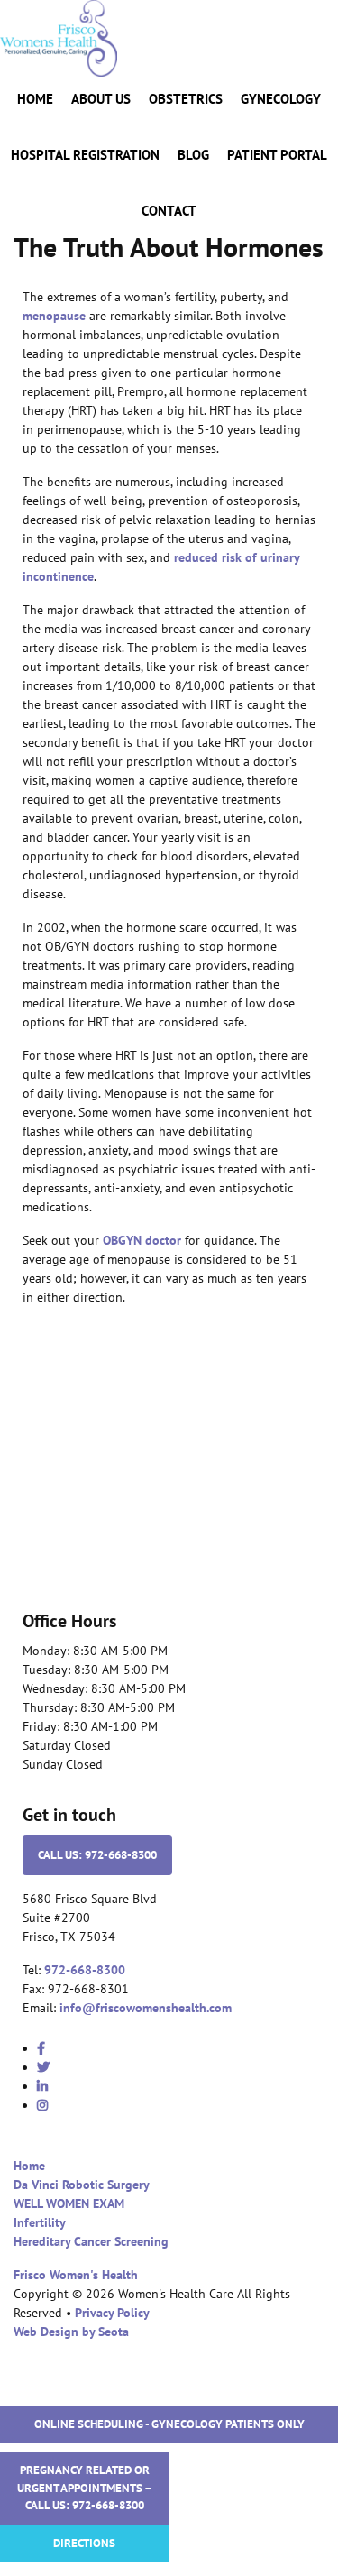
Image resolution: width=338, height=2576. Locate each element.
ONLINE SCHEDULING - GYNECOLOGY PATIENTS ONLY (169, 2424)
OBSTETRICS (186, 99)
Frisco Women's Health (76, 2275)
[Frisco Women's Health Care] (59, 37)
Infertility (40, 2222)
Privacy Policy (112, 2313)
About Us (101, 99)
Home (35, 99)
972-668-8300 (85, 1970)
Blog (193, 155)
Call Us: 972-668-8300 (97, 1855)
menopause (54, 316)
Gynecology (281, 99)
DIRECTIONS (84, 2543)
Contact (169, 211)
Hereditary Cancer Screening (91, 2241)
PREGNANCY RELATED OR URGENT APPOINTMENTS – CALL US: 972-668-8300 (85, 2488)
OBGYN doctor (142, 1240)
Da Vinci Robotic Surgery (82, 2185)
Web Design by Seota (71, 2332)
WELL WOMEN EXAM (69, 2203)
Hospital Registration (85, 155)
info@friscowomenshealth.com (146, 2008)
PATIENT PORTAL (277, 155)
